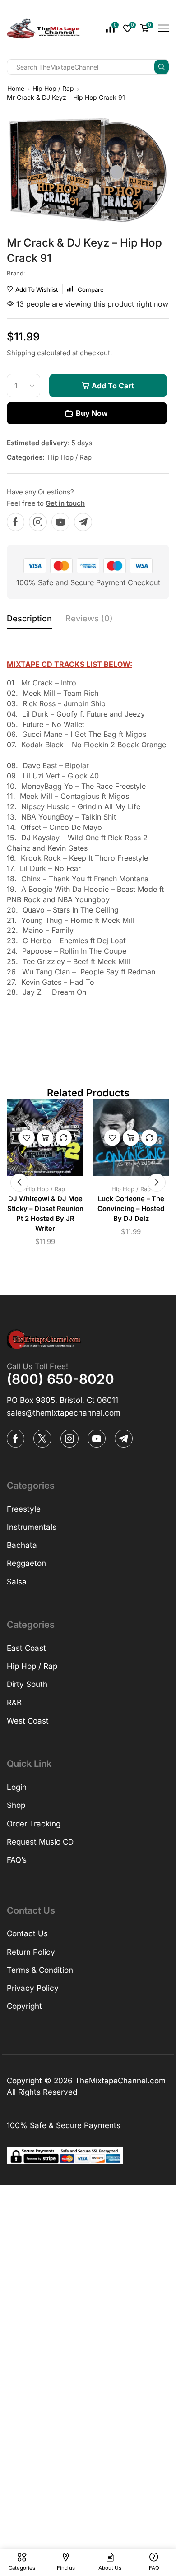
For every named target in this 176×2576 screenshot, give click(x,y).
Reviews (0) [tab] (89, 618)
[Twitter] (42, 1439)
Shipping (22, 353)
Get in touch (65, 503)
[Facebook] (16, 522)
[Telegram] (83, 522)
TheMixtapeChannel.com (120, 2081)
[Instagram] (38, 522)
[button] (19, 1183)
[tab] (29, 621)
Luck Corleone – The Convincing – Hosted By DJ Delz (131, 1209)
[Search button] (162, 67)
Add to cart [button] (45, 1137)
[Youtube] (60, 522)
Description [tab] (29, 618)
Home (16, 88)
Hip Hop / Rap (53, 88)
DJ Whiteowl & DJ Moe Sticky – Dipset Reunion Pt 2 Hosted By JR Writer (45, 1214)
